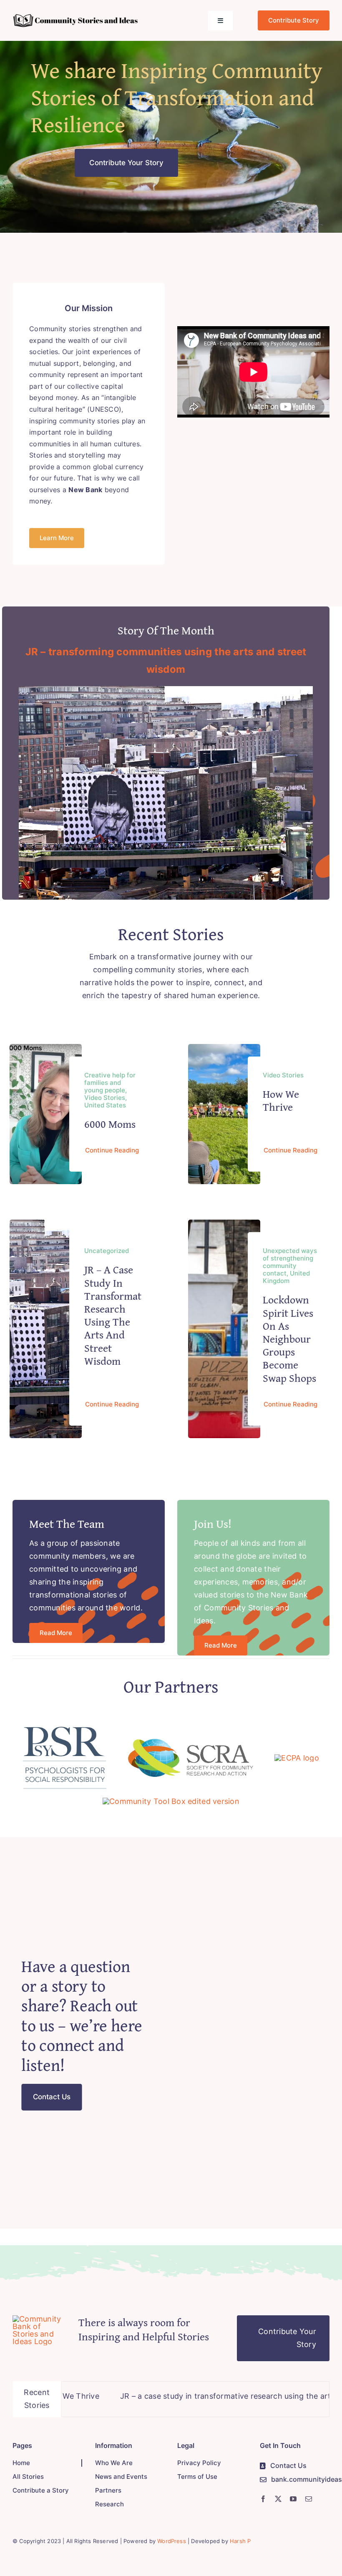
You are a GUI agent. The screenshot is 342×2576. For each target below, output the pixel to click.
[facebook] (263, 2499)
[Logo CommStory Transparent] (75, 17)
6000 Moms (110, 1124)
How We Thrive (281, 1100)
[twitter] (278, 2499)
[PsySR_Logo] (65, 1730)
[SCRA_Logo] (191, 1742)
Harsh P (240, 2541)
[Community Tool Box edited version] (171, 1801)
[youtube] (293, 2499)
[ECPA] (297, 1758)
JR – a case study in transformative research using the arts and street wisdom (119, 1315)
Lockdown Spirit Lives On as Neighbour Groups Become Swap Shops (289, 1338)
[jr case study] (166, 690)
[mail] (309, 2499)
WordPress (172, 2541)
